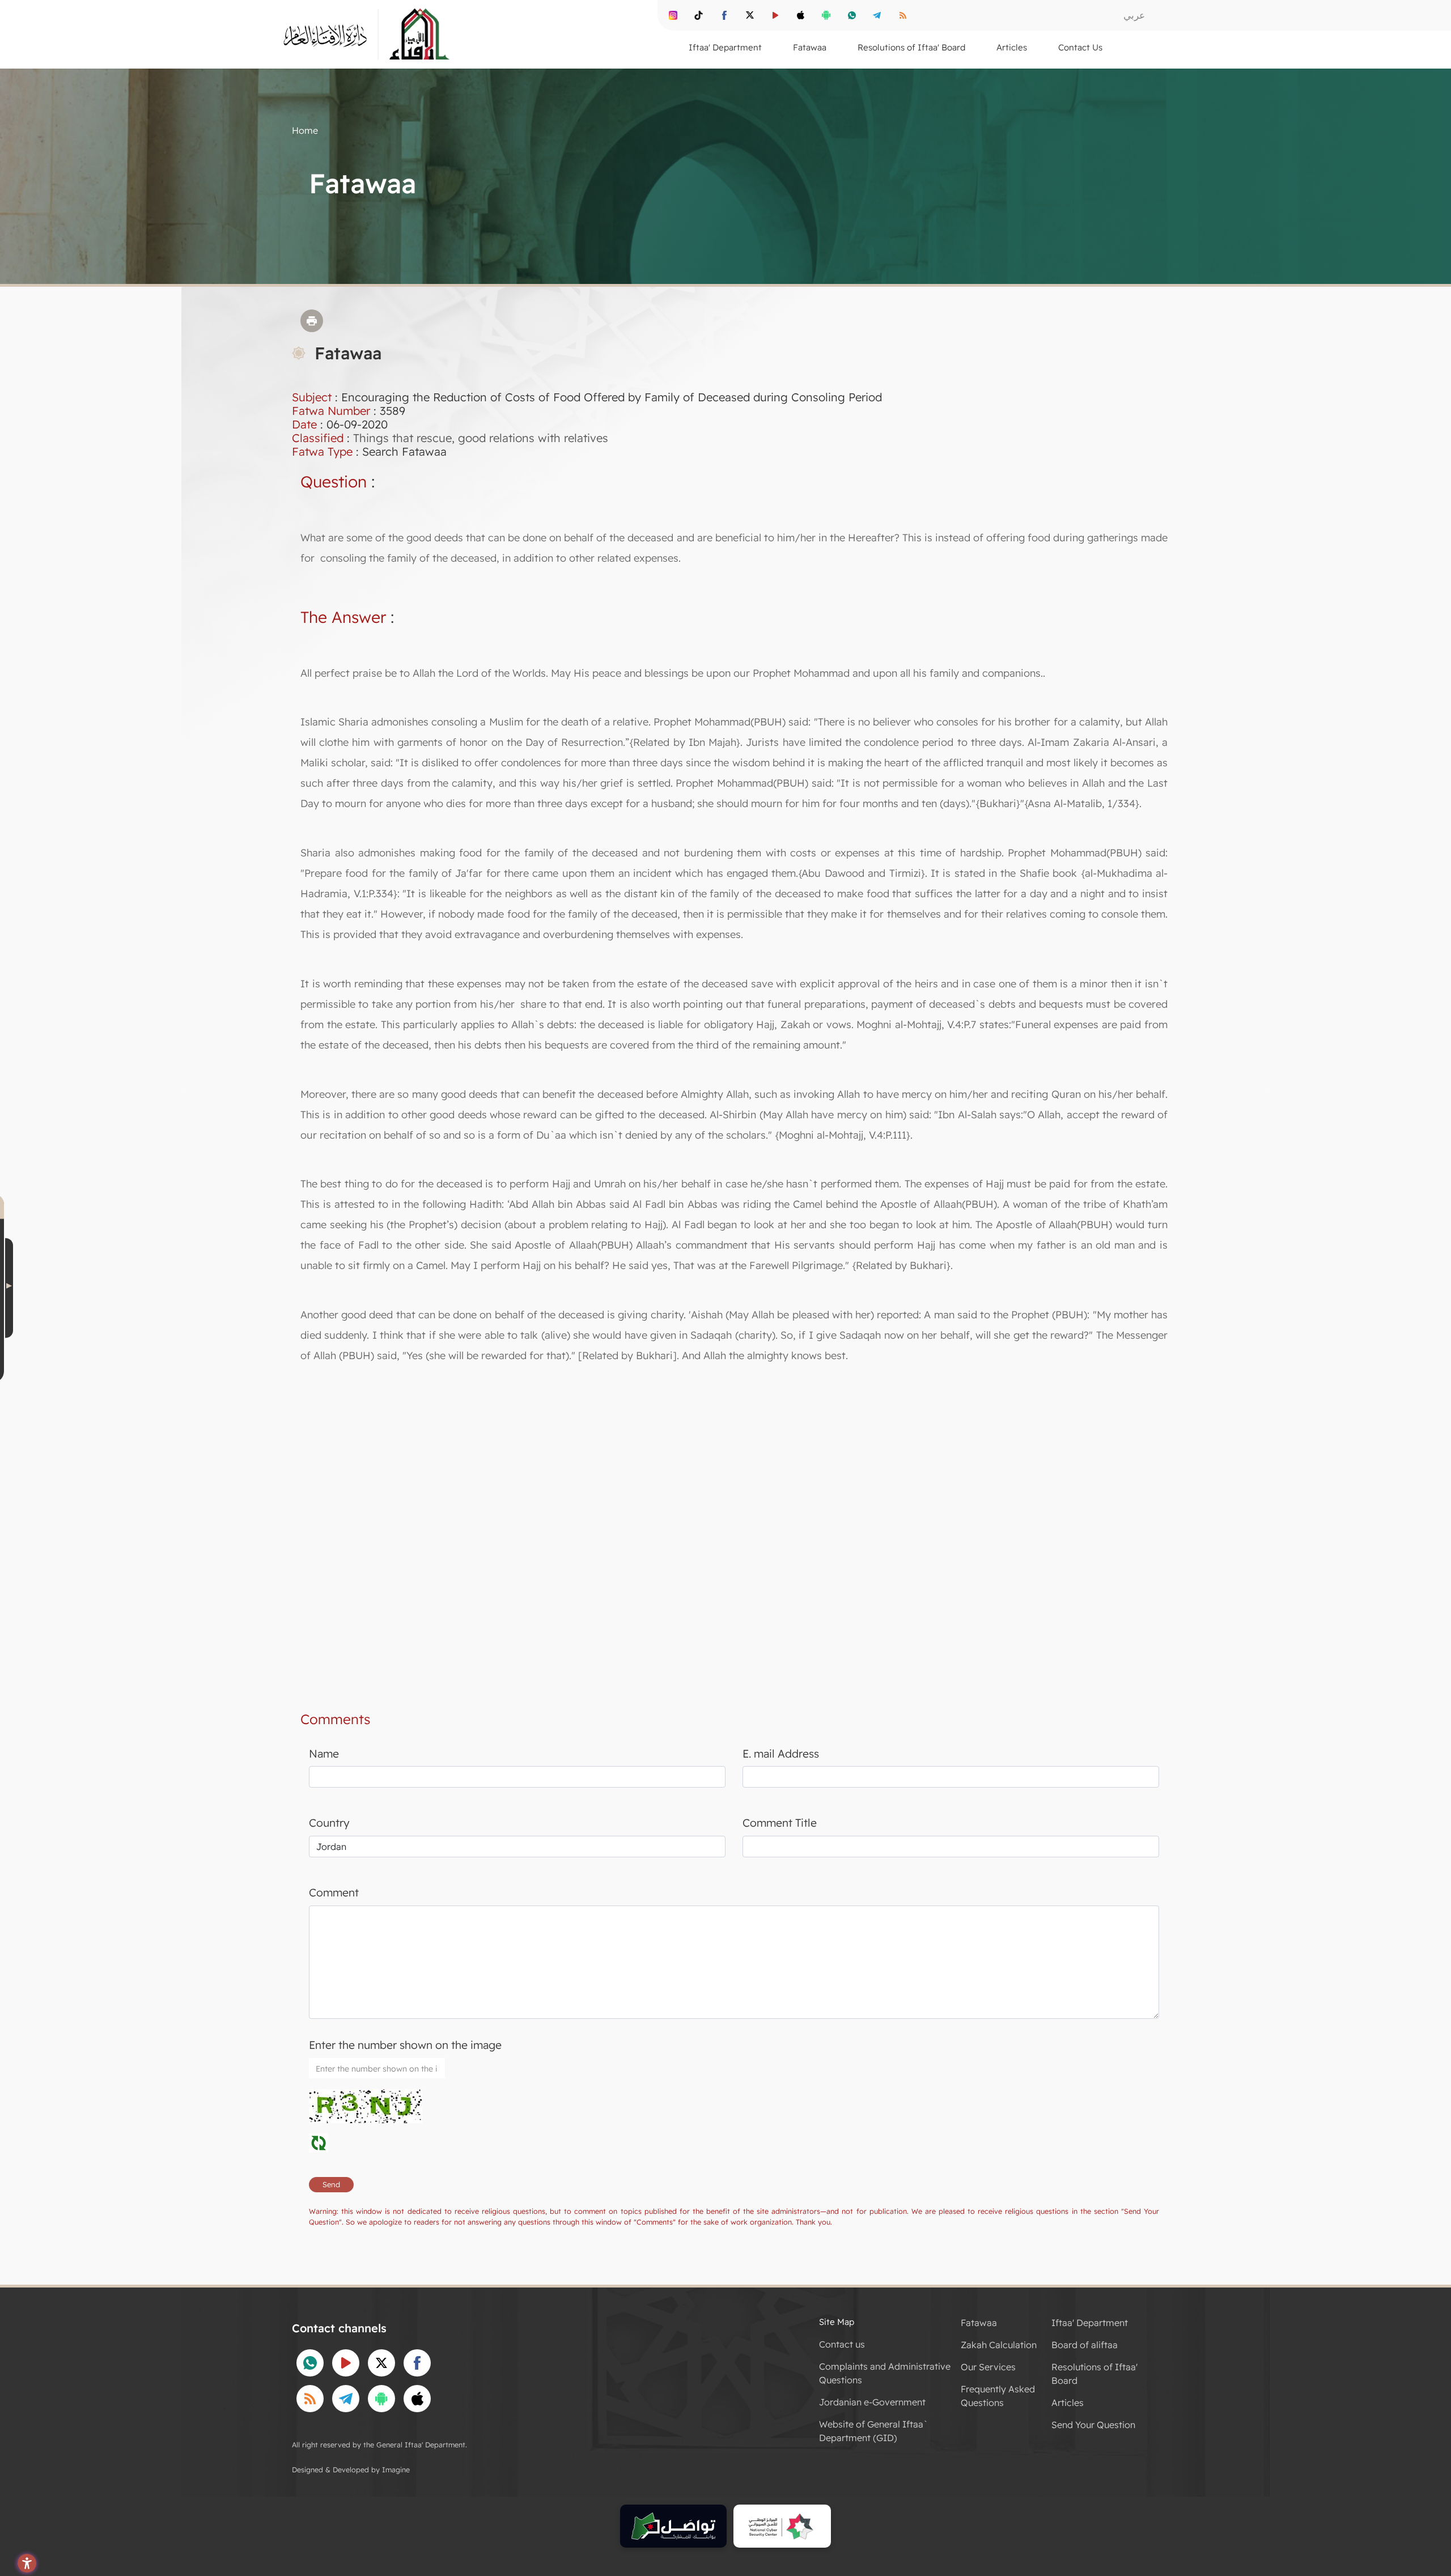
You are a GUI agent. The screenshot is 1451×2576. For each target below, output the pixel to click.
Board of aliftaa (1085, 2345)
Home (305, 130)
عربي (1134, 15)
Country (329, 1823)
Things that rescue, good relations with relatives (481, 438)
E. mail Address (781, 1754)
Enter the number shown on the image (405, 2045)
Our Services (988, 2367)
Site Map (837, 2322)
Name (324, 1754)
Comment (334, 1892)
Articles (1068, 2403)
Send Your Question (1093, 2425)
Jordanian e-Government (872, 2402)
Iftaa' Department (1090, 2323)
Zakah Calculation (999, 2345)
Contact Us (1080, 47)
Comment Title (780, 1823)
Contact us (842, 2344)
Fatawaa (979, 2323)
